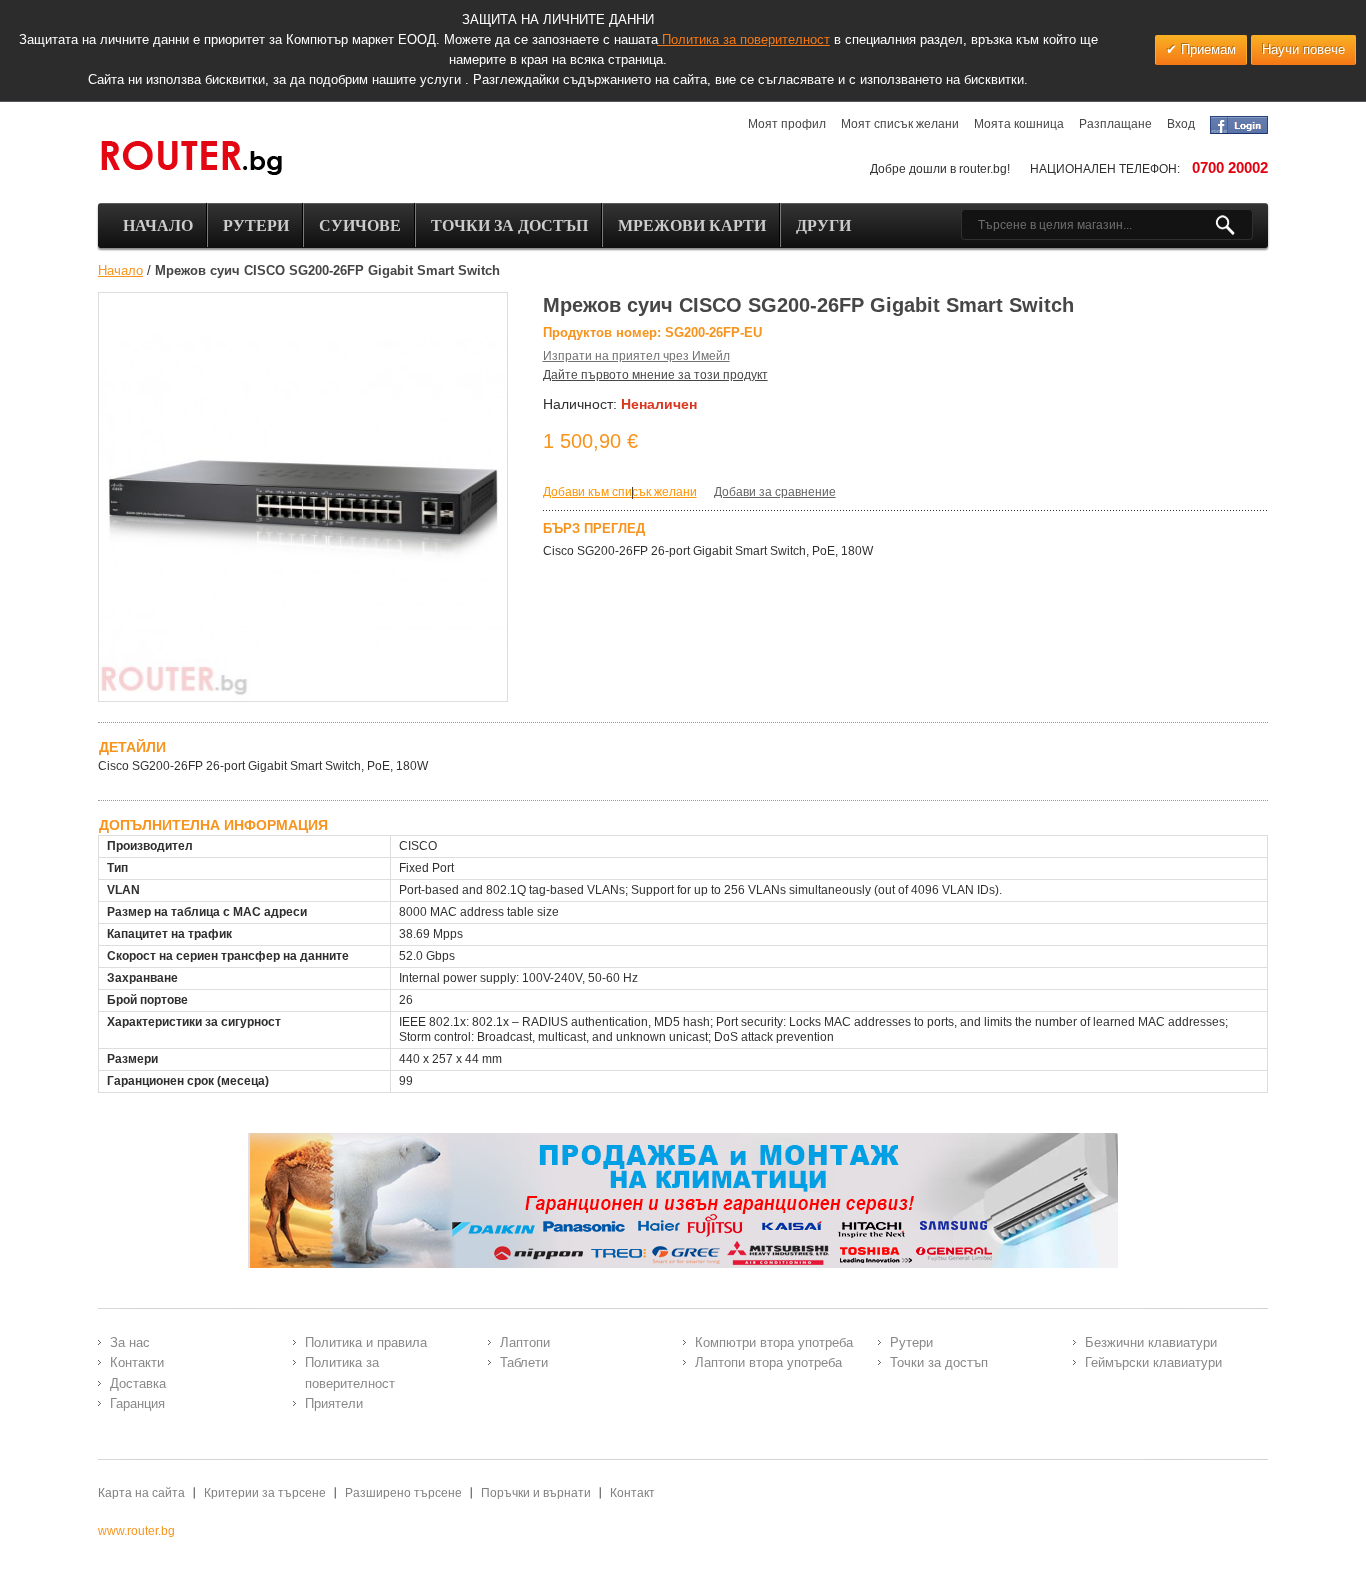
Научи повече (1303, 49)
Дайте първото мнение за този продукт (655, 375)
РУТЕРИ (256, 225)
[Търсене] (1233, 225)
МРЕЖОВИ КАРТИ (692, 225)
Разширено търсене (403, 1493)
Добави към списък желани (620, 492)
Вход (1181, 124)
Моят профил (787, 124)
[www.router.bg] (191, 159)
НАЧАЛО (158, 225)
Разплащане (1115, 124)
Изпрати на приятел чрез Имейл (636, 356)
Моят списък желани (900, 124)
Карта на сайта (141, 1493)
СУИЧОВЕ (360, 225)
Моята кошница (1019, 124)
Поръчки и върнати (536, 1493)
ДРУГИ (823, 225)
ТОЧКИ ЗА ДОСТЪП (509, 225)
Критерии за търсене (265, 1493)
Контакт (632, 1493)
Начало (120, 270)
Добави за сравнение (775, 492)
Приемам (1206, 49)
